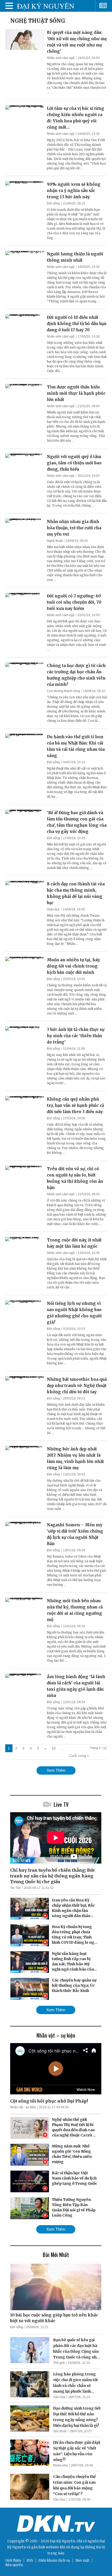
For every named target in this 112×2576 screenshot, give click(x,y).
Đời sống (53, 203)
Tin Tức (15, 1888)
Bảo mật (82, 2560)
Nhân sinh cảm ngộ (61, 58)
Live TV (61, 1804)
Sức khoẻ (60, 2431)
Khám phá (60, 2465)
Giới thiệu (13, 2560)
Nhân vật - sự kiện (23, 2107)
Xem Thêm (56, 1770)
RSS (30, 2560)
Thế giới (59, 2363)
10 (54, 1748)
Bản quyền (14, 2565)
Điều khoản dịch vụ (54, 2560)
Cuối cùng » (79, 1756)
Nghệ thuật (55, 541)
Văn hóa (59, 2397)
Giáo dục (53, 909)
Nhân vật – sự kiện (56, 2035)
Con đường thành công (63, 691)
